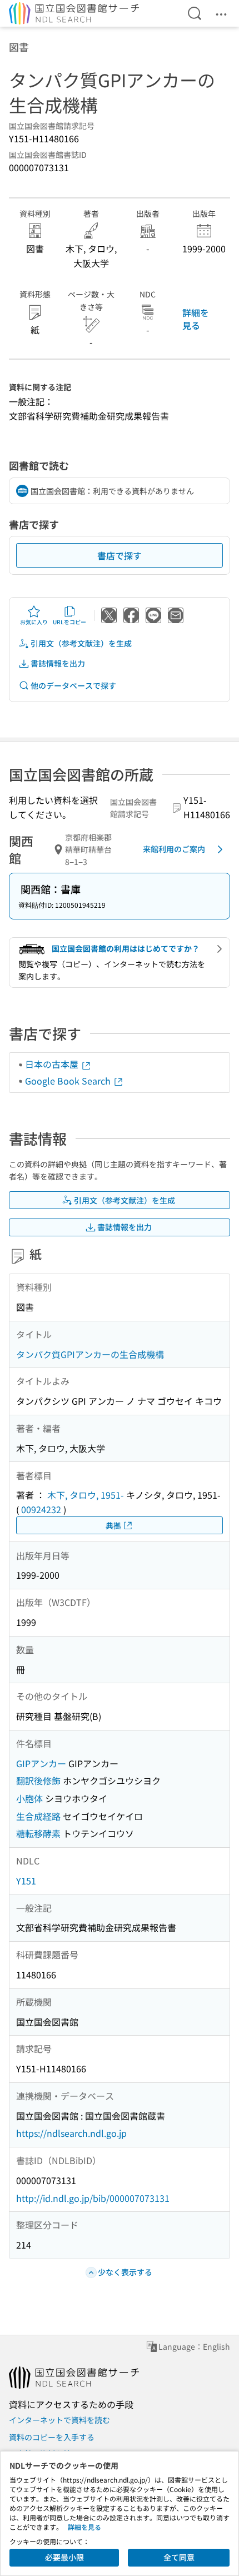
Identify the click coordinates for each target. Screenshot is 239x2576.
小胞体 (29, 1798)
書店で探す (120, 555)
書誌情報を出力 (58, 663)
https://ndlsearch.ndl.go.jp (71, 2133)
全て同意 (179, 2557)
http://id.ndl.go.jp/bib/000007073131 (93, 2198)
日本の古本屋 (53, 1064)
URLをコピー (69, 622)
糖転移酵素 (38, 1833)
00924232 (41, 1509)
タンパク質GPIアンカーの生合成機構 (90, 1354)
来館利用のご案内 (174, 849)
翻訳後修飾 (38, 1781)
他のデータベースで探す (73, 685)
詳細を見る (196, 319)
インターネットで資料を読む (59, 2420)
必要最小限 (64, 2557)
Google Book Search (69, 1081)
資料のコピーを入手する (52, 2437)
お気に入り (34, 622)
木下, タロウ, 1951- (86, 1495)
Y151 (26, 1881)
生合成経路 (38, 1816)
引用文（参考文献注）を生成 (81, 643)
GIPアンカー (41, 1763)
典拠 (113, 1525)
